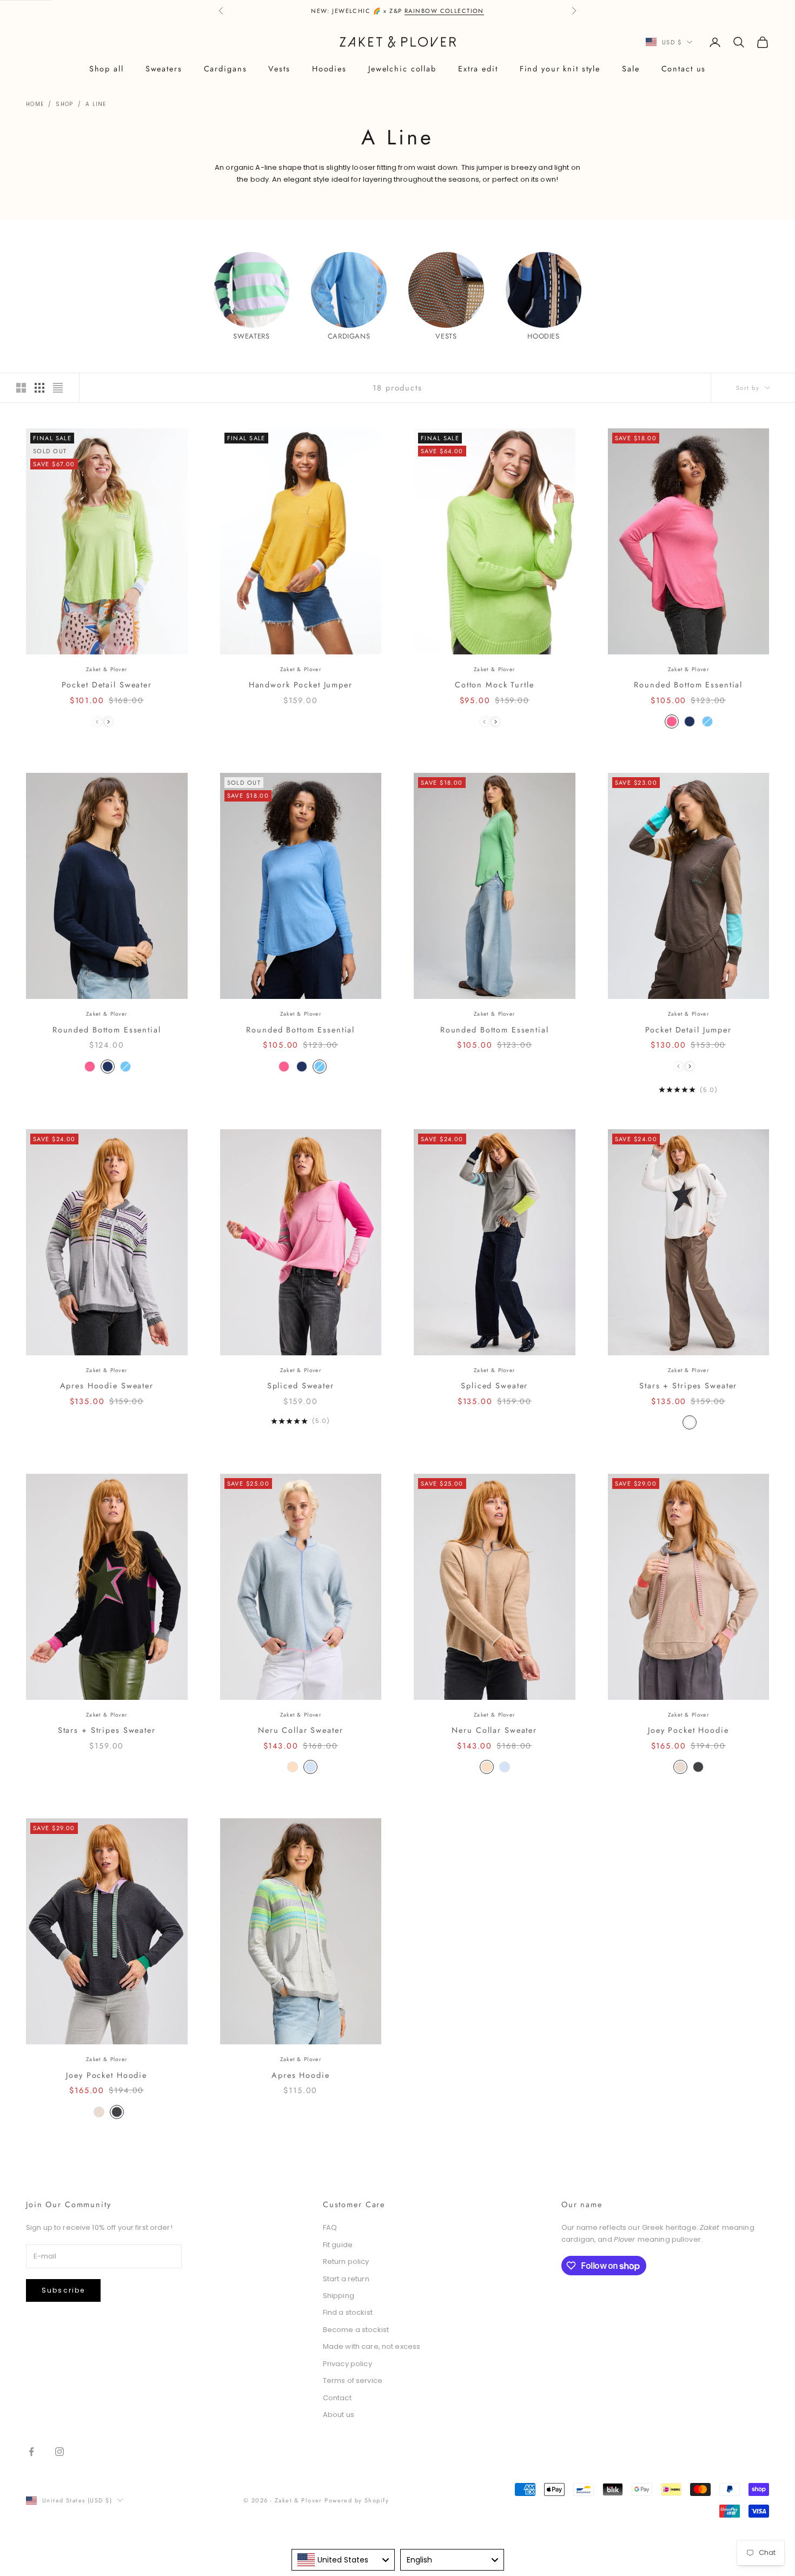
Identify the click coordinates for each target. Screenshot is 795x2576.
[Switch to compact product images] (58, 388)
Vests (279, 69)
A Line (96, 104)
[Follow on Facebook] (31, 2452)
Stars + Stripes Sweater (688, 1386)
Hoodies (329, 69)
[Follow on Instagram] (59, 2452)
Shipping (339, 2296)
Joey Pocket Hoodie (688, 1730)
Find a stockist (348, 2312)
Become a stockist (356, 2330)
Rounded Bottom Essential (688, 685)
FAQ (330, 2227)
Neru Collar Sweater (301, 1730)
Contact (337, 2398)
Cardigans (226, 69)
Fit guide (338, 2245)
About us (339, 2415)
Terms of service (353, 2380)
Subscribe (63, 2290)
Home (35, 104)
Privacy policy (347, 2364)
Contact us (684, 69)
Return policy (346, 2262)
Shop (64, 104)
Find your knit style (560, 69)
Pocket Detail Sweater (107, 685)
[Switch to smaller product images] (39, 388)
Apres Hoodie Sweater (107, 1386)
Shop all (107, 69)
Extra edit (478, 69)
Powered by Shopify (357, 2500)
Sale (631, 69)
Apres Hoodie (300, 2075)
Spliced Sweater (301, 1386)
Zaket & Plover (107, 669)
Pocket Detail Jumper (688, 1030)
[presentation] (108, 722)
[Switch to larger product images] (21, 388)
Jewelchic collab (402, 69)
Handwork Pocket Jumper (301, 685)
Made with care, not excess (372, 2346)
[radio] (671, 721)
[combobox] (343, 2560)
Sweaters (164, 69)
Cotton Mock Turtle (495, 685)
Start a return (346, 2279)
